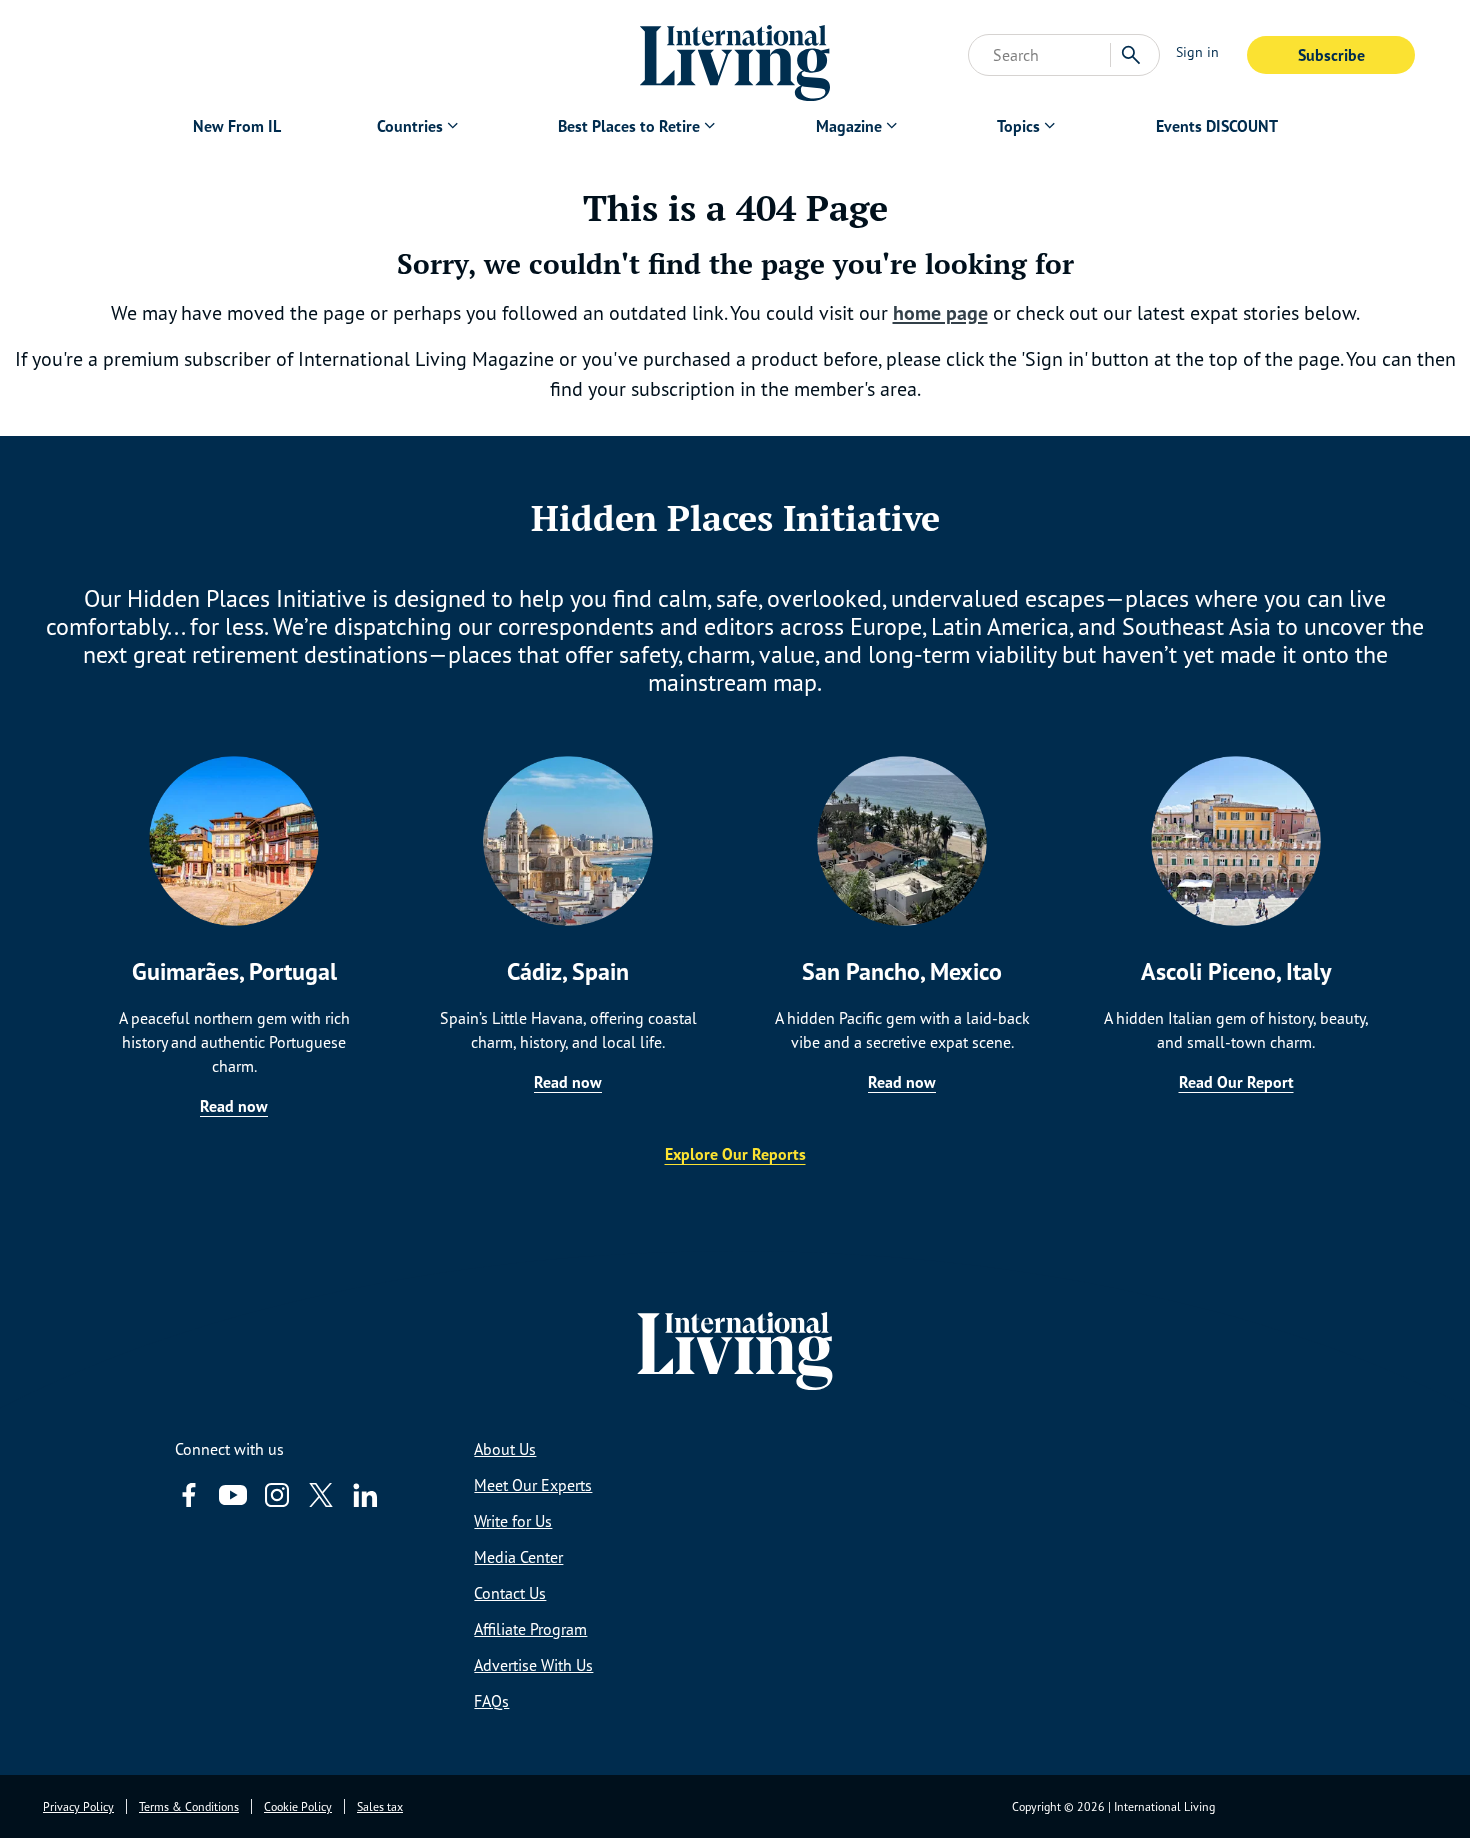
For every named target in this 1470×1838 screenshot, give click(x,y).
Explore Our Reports (735, 1154)
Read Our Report (1236, 1082)
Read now (234, 1106)
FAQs (491, 1701)
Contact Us (510, 1593)
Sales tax (380, 1806)
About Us (505, 1449)
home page (940, 313)
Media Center (518, 1557)
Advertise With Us (533, 1665)
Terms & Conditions (189, 1806)
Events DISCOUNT (1217, 126)
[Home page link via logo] (735, 55)
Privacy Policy (78, 1806)
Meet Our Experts (533, 1485)
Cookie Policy (298, 1806)
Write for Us (513, 1521)
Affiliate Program (530, 1629)
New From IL (237, 126)
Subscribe (1331, 55)
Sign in (1197, 51)
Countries (410, 126)
